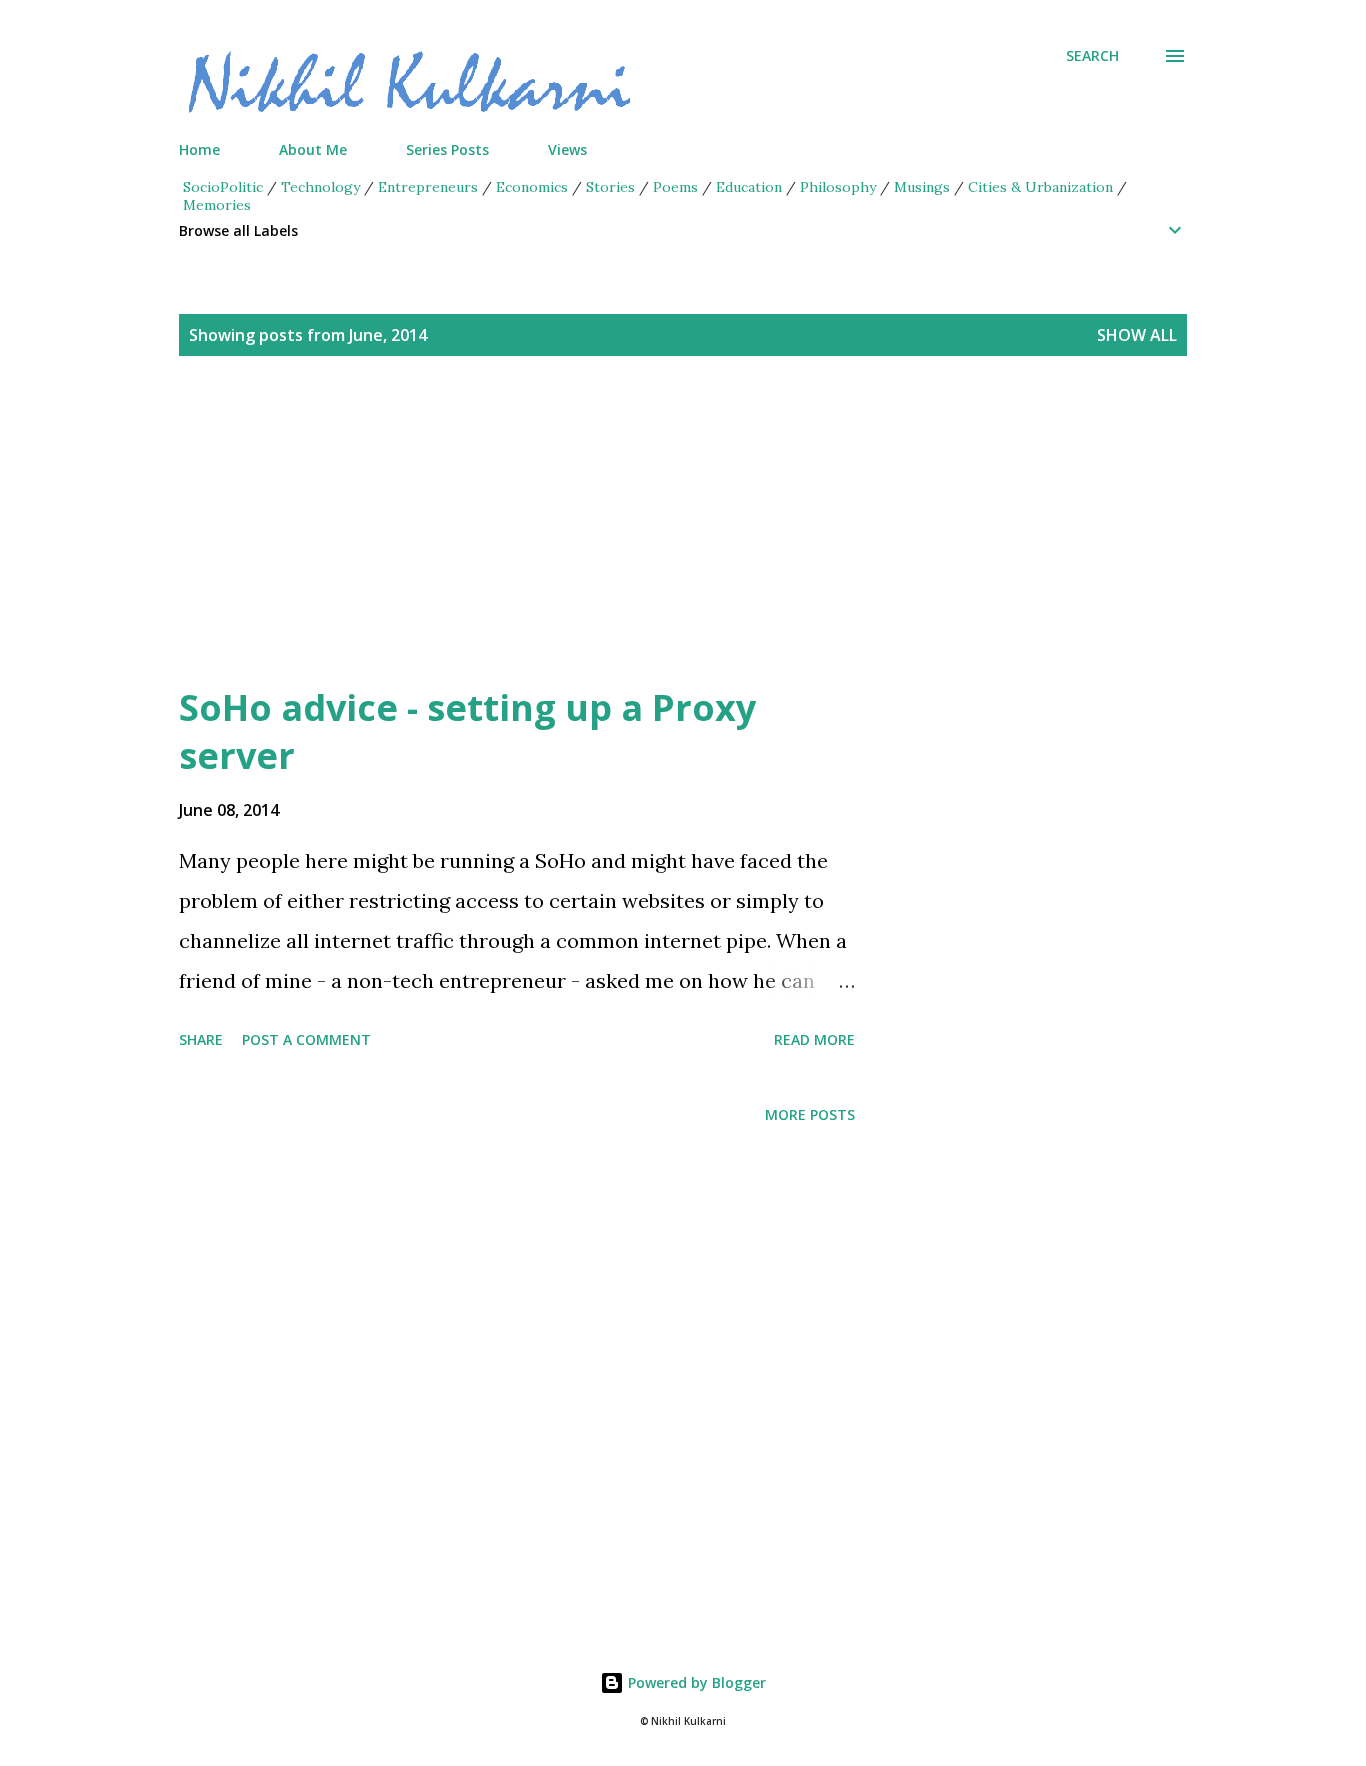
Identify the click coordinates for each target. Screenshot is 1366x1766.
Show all (1137, 335)
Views (567, 149)
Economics (532, 187)
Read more (814, 1039)
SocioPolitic (223, 187)
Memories (217, 205)
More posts (810, 1114)
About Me (313, 149)
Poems (675, 187)
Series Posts (447, 149)
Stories (610, 187)
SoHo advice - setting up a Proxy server (467, 731)
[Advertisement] (643, 544)
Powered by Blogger (695, 1682)
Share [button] (201, 1039)
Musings (922, 187)
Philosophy (838, 187)
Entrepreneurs (428, 187)
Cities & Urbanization (1040, 187)
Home (199, 149)
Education (749, 187)
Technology (320, 187)
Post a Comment (306, 1039)
